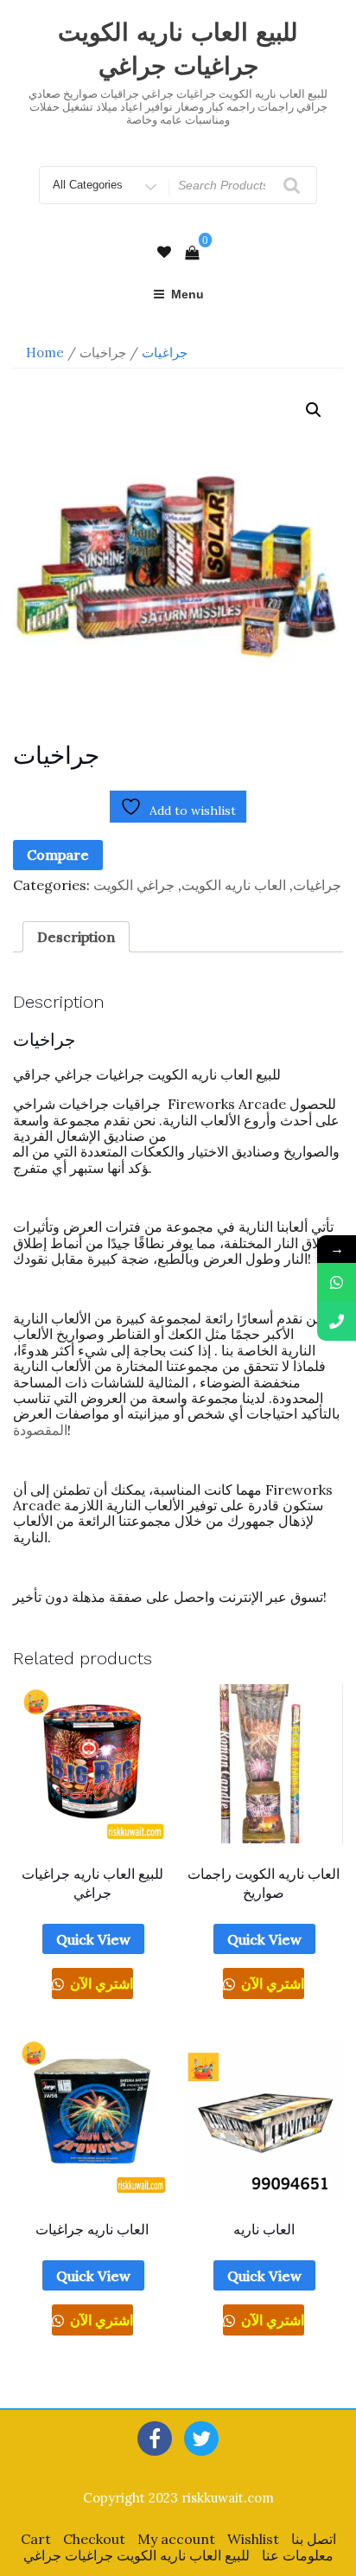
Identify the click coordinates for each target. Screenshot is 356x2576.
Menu (188, 294)
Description (76, 937)
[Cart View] (192, 253)
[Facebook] (155, 2438)
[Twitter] (201, 2438)
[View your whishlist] (164, 252)
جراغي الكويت (134, 885)
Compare (58, 855)
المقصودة (40, 1430)
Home (45, 352)
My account (176, 2539)
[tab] (76, 937)
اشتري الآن (100, 1983)
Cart (36, 2539)
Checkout (94, 2539)
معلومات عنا (298, 2555)
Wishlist (253, 2539)
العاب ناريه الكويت (234, 885)
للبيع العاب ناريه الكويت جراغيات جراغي (137, 2555)
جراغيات (165, 352)
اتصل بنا (314, 2539)
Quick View (93, 1939)
